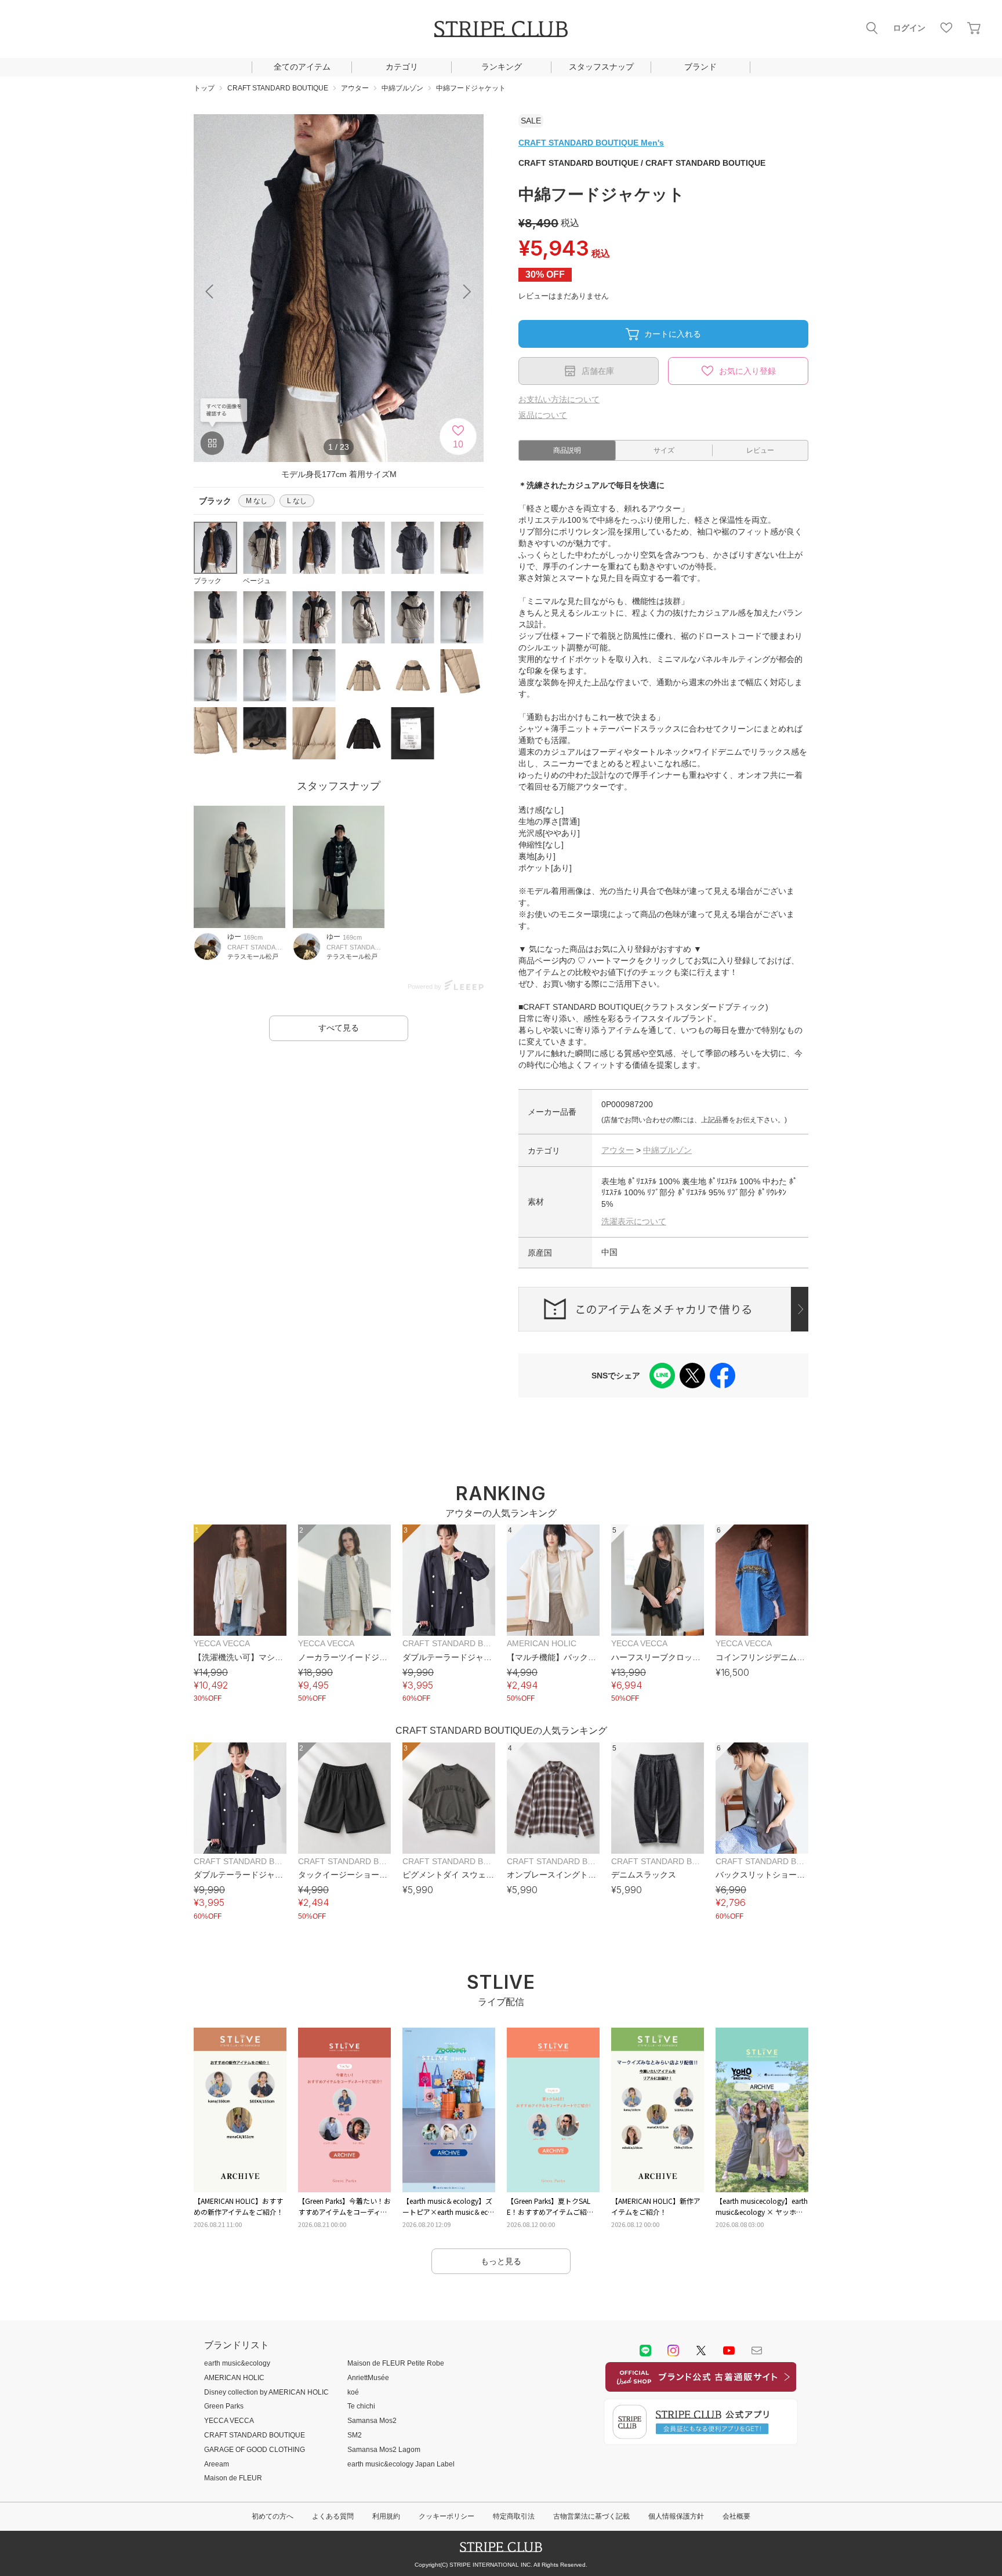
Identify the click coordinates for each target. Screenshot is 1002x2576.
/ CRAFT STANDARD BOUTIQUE (642, 163)
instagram (673, 2351)
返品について (543, 415)
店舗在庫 (598, 371)
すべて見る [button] (339, 1028)
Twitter (701, 2351)
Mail (757, 2351)
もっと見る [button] (501, 2261)
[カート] (974, 28)
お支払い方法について (559, 399)
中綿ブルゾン (667, 1150)
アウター (618, 1150)
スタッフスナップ (601, 67)
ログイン (909, 28)
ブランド (700, 67)
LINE (645, 2351)
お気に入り (946, 28)
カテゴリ (402, 67)
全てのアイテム (302, 67)
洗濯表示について (634, 1221)
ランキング (502, 67)
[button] (467, 292)
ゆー (234, 937)
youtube (729, 2351)
